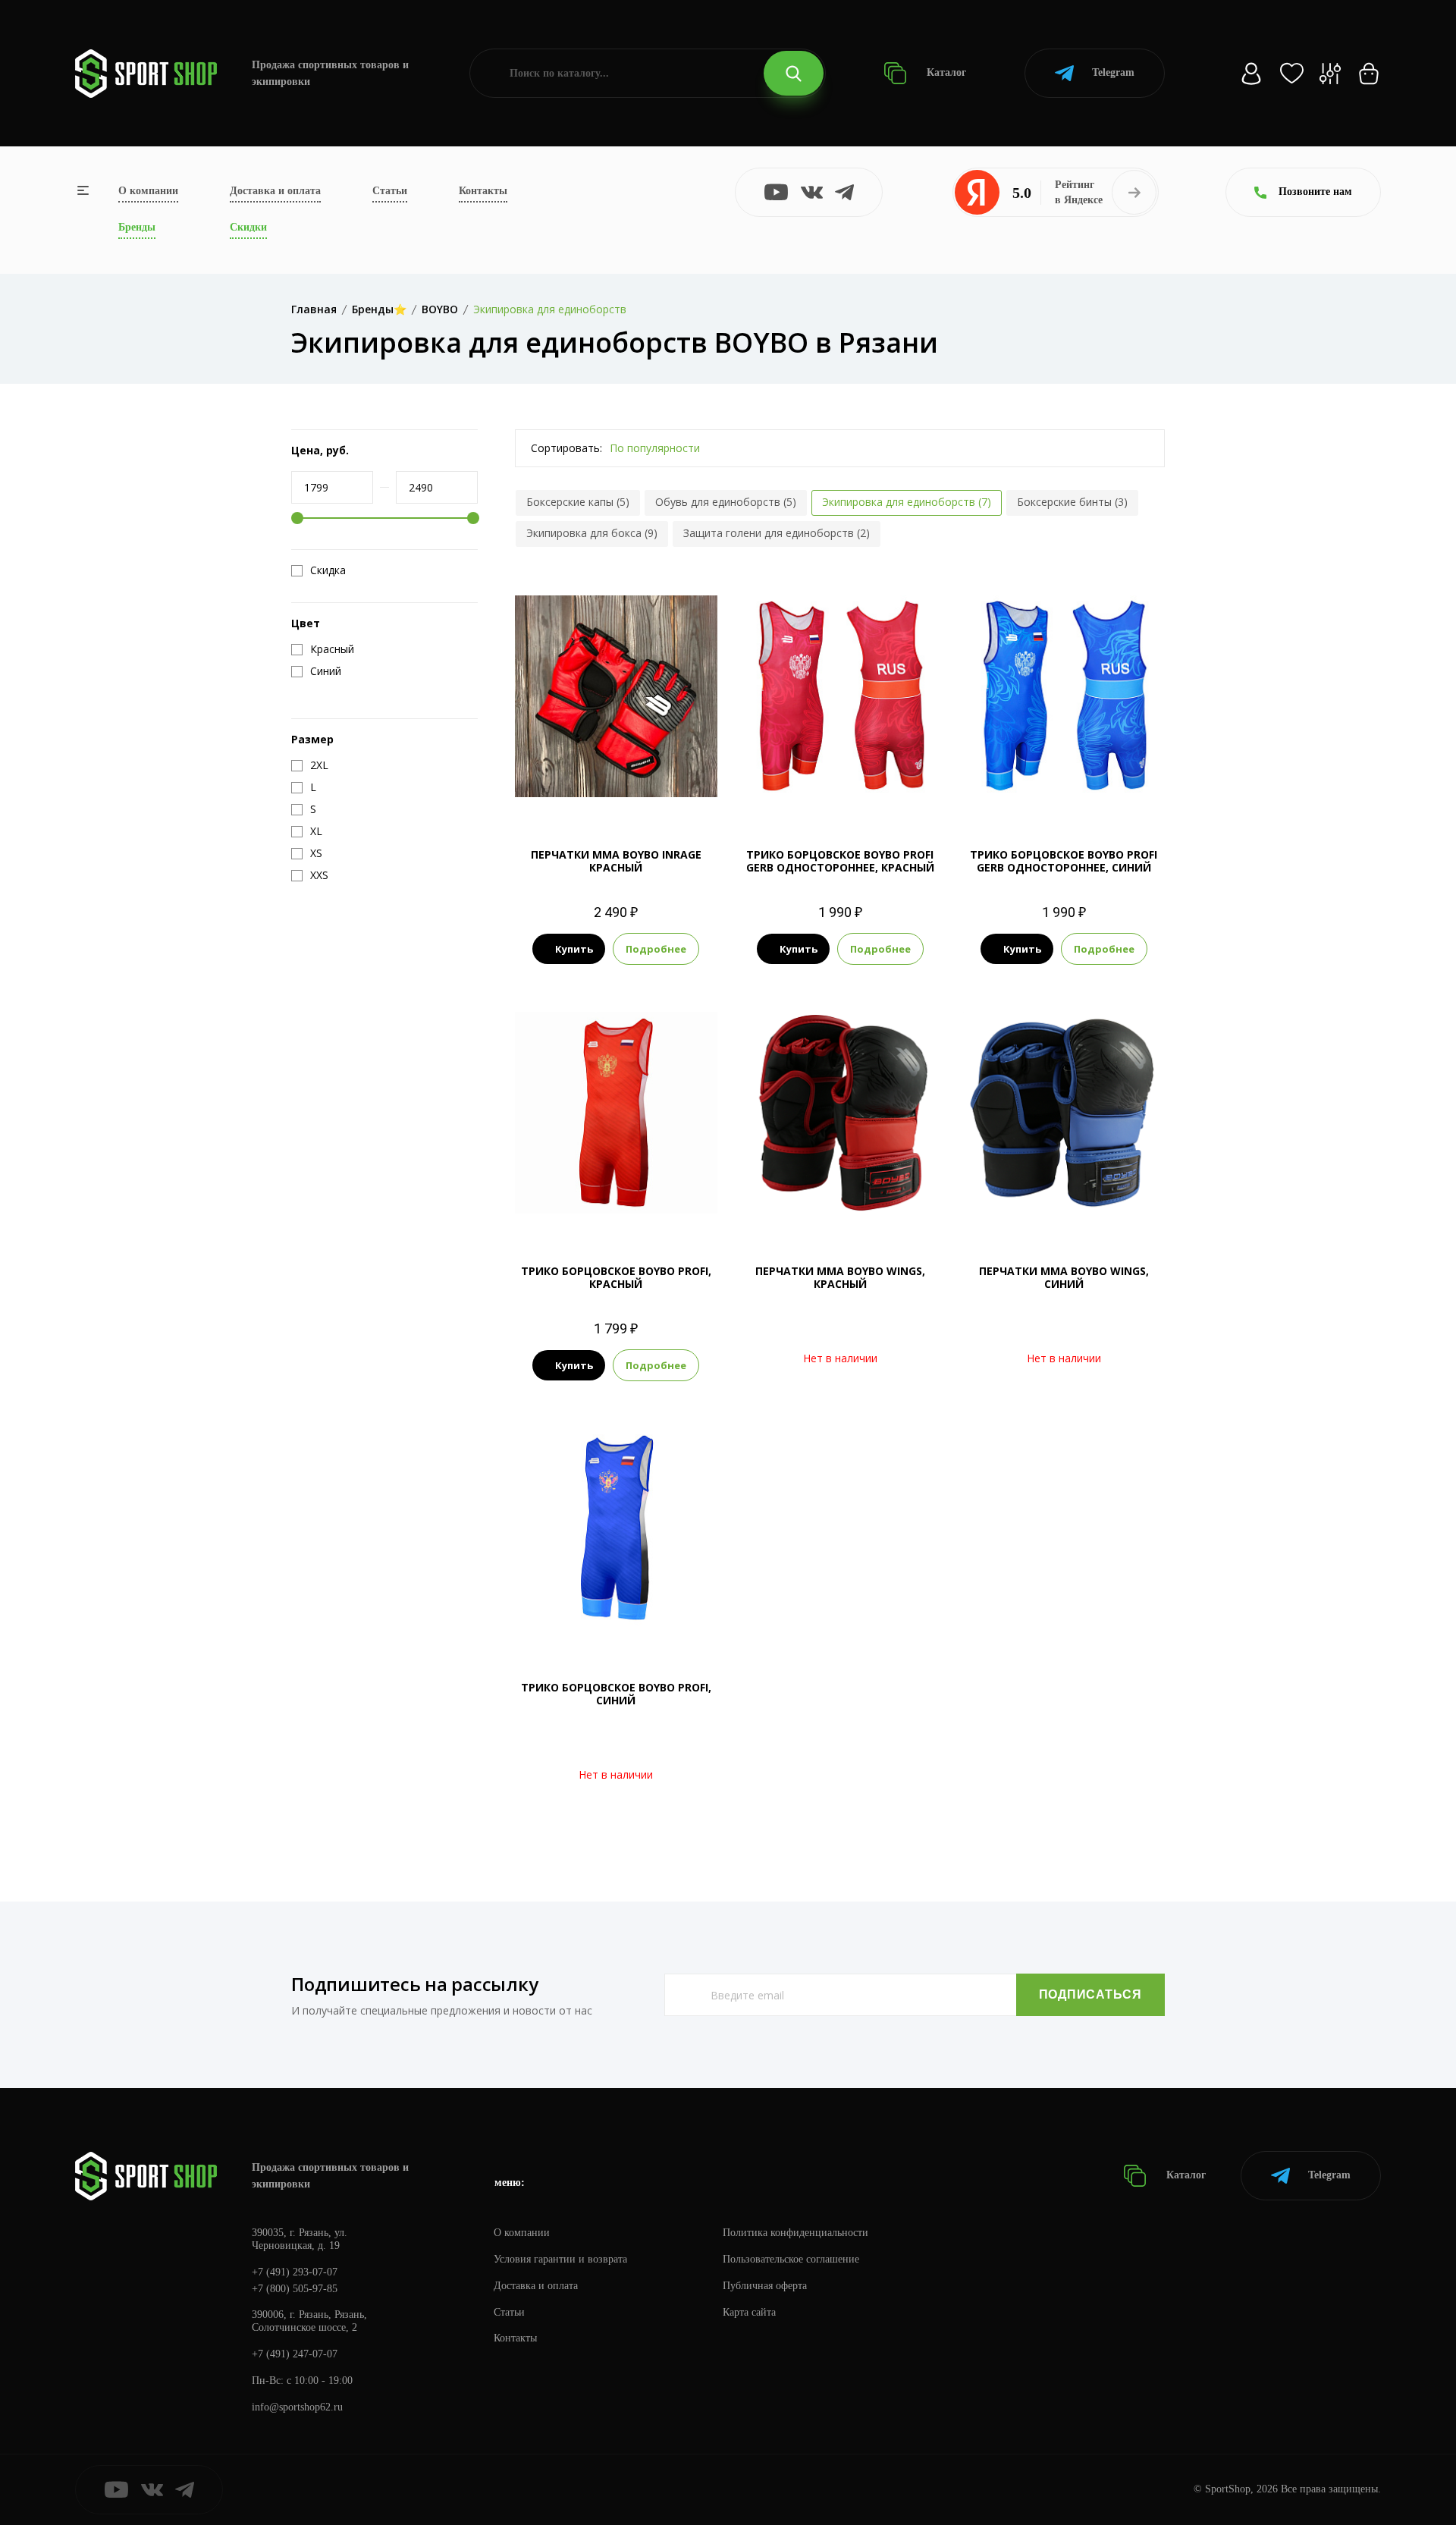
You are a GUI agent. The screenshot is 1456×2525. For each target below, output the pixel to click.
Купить (574, 949)
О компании (148, 191)
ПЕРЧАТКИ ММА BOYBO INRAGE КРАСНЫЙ (616, 861)
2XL (881, 792)
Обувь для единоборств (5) (726, 502)
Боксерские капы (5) (578, 502)
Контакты (483, 191)
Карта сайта (749, 2312)
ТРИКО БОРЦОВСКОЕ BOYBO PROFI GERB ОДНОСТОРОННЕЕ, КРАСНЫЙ (840, 861)
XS (798, 792)
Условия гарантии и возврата (560, 2259)
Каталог (945, 72)
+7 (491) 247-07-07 (295, 2354)
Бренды (137, 227)
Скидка (328, 570)
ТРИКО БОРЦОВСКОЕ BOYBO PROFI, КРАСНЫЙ (616, 1277)
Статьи (390, 191)
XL (853, 792)
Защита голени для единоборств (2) (777, 533)
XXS (588, 1209)
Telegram (1113, 72)
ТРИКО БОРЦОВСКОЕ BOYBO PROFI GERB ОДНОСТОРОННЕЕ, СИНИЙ (1064, 861)
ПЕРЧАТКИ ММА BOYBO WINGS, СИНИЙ (1064, 1277)
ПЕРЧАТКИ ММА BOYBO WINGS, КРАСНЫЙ (840, 1277)
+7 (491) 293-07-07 (295, 2272)
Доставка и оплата (275, 191)
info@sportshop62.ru (297, 2407)
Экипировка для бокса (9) (592, 533)
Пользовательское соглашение (791, 2259)
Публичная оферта (765, 2286)
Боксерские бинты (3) (1072, 502)
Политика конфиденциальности (795, 2233)
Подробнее (656, 949)
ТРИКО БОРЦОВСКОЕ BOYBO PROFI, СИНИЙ (616, 1694)
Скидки (248, 227)
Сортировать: (566, 448)
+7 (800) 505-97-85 (295, 2289)
